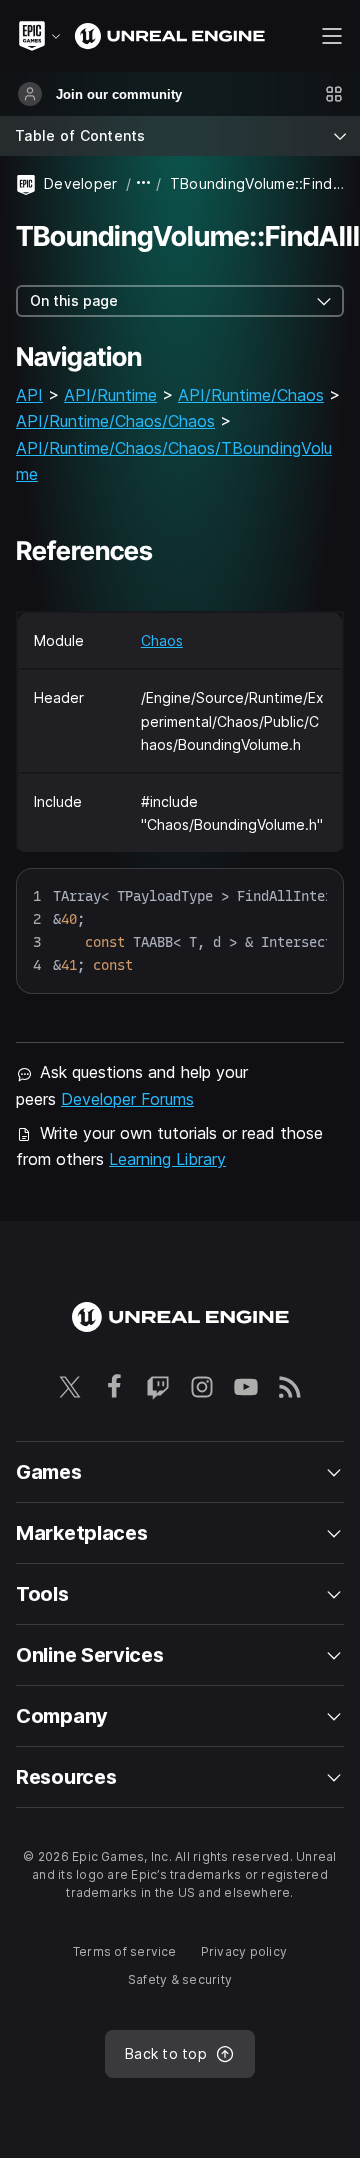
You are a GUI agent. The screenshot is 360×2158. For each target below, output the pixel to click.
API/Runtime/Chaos (251, 395)
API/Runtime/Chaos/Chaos (115, 421)
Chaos (162, 640)
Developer (81, 183)
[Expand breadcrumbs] (144, 183)
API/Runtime (110, 395)
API (29, 395)
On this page (74, 300)
